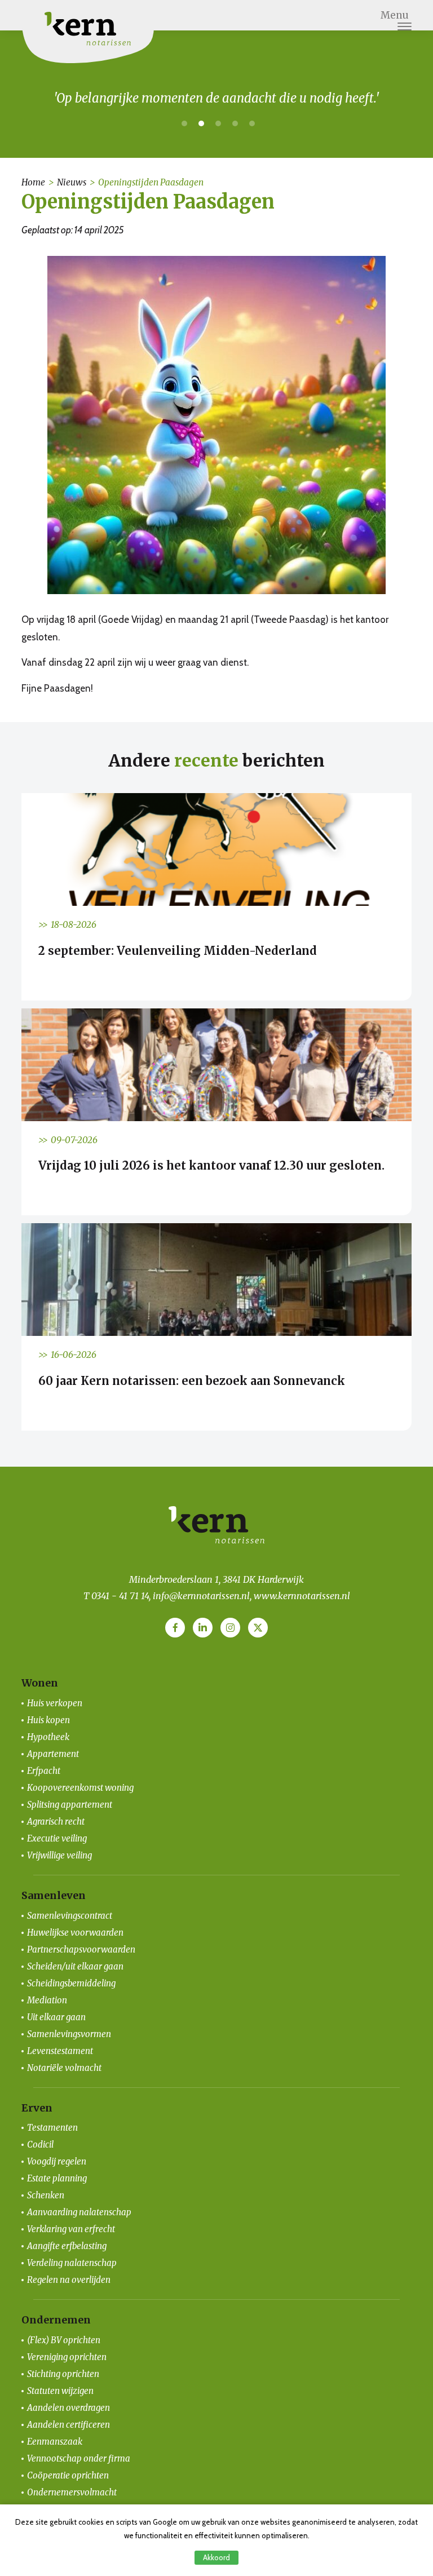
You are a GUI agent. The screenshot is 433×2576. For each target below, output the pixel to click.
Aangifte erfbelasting (67, 2246)
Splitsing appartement (70, 1805)
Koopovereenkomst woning (80, 1788)
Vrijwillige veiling (59, 1855)
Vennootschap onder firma (79, 2458)
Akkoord (216, 2557)
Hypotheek (48, 1737)
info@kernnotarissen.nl (201, 1596)
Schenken (46, 2195)
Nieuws (72, 182)
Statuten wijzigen (60, 2391)
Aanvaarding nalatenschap (79, 2212)
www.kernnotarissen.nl (302, 1596)
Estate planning (57, 2178)
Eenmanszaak (55, 2442)
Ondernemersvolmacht (72, 2492)
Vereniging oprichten (67, 2357)
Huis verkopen (55, 1703)
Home (33, 182)
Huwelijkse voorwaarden (75, 1933)
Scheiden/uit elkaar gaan (75, 1966)
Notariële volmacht (64, 2068)
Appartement (53, 1754)
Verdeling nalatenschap (72, 2263)
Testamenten (52, 2128)
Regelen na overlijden (69, 2280)
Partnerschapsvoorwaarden (81, 1949)
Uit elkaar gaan (56, 2017)
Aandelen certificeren (69, 2425)
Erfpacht (44, 1771)
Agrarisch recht (56, 1822)
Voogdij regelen (57, 2161)
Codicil (40, 2145)
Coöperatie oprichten (68, 2475)
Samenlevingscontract (70, 1916)
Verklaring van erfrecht (71, 2229)
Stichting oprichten (63, 2374)
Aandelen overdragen (69, 2408)
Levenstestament (60, 2051)
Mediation (47, 2000)
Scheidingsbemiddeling (71, 1983)
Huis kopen (48, 1720)
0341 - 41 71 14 (120, 1596)
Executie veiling (57, 1838)
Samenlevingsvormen (69, 2034)
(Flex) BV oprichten (64, 2340)
